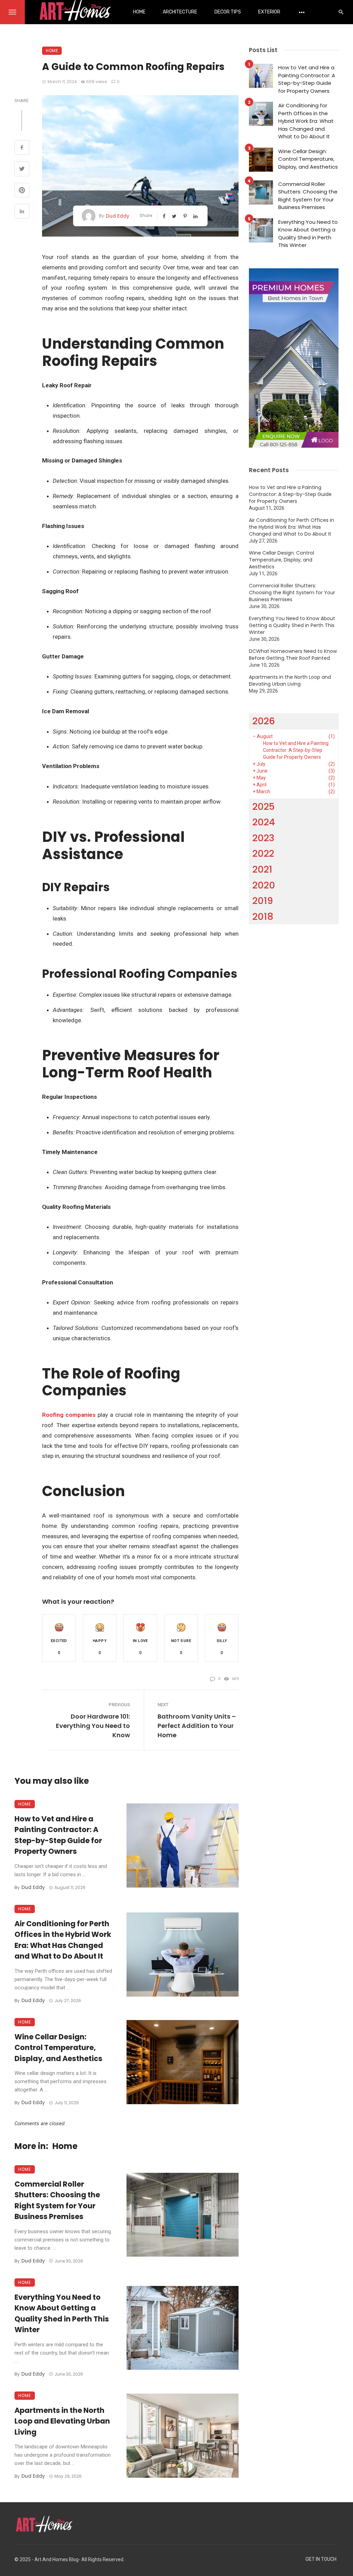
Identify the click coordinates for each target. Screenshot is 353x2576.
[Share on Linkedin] (22, 212)
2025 (264, 807)
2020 (264, 885)
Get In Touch (321, 2559)
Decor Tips (228, 12)
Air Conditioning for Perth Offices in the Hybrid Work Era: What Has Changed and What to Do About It (63, 1940)
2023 (263, 838)
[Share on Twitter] (22, 170)
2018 (263, 917)
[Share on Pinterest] (22, 191)
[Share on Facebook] (22, 148)
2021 (262, 869)
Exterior (269, 12)
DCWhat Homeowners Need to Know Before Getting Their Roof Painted (293, 655)
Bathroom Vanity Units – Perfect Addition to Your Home (197, 1726)
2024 (264, 822)
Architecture (180, 12)
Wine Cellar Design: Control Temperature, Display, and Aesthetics (58, 2048)
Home (139, 12)
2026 (264, 721)
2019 (263, 901)
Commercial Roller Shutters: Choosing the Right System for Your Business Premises (57, 2200)
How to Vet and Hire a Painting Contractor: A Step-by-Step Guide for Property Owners (58, 1835)
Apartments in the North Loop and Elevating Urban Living (62, 2421)
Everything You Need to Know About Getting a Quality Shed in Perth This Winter (62, 2314)
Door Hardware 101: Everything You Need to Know (93, 1726)
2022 (263, 853)
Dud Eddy (118, 216)
